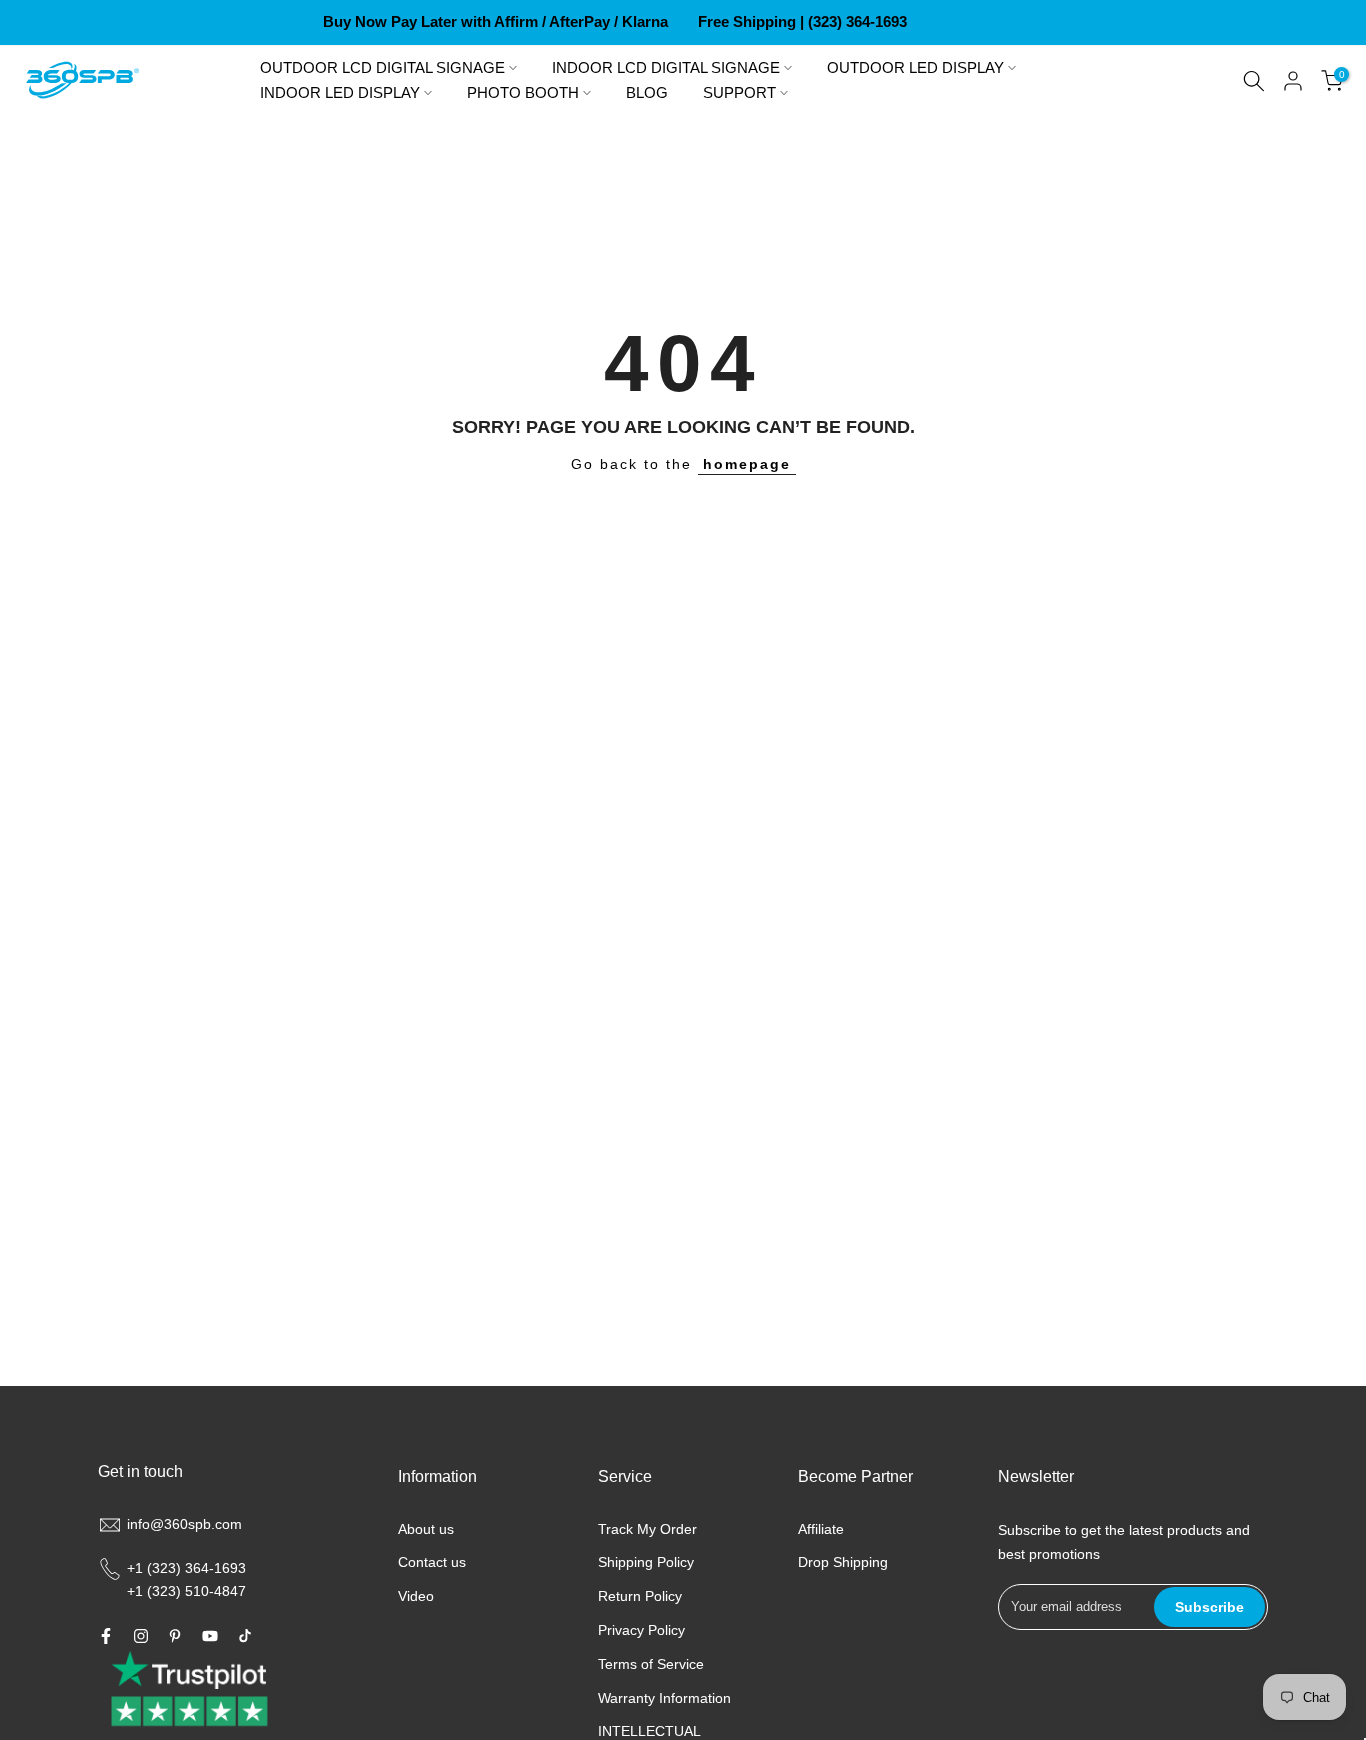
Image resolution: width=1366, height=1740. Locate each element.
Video (416, 1596)
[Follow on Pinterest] (175, 1636)
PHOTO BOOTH (523, 93)
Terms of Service (651, 1664)
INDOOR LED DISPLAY (340, 93)
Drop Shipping (843, 1562)
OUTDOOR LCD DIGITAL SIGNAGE (382, 68)
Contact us (432, 1562)
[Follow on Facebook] (106, 1636)
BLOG (647, 93)
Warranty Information (664, 1698)
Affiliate (821, 1529)
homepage (747, 464)
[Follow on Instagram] (141, 1636)
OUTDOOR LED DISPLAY (915, 68)
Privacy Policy (641, 1630)
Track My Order (647, 1529)
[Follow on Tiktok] (245, 1636)
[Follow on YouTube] (210, 1636)
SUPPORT (739, 93)
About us (426, 1529)
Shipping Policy (646, 1562)
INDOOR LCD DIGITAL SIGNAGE (666, 68)
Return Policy (640, 1596)
